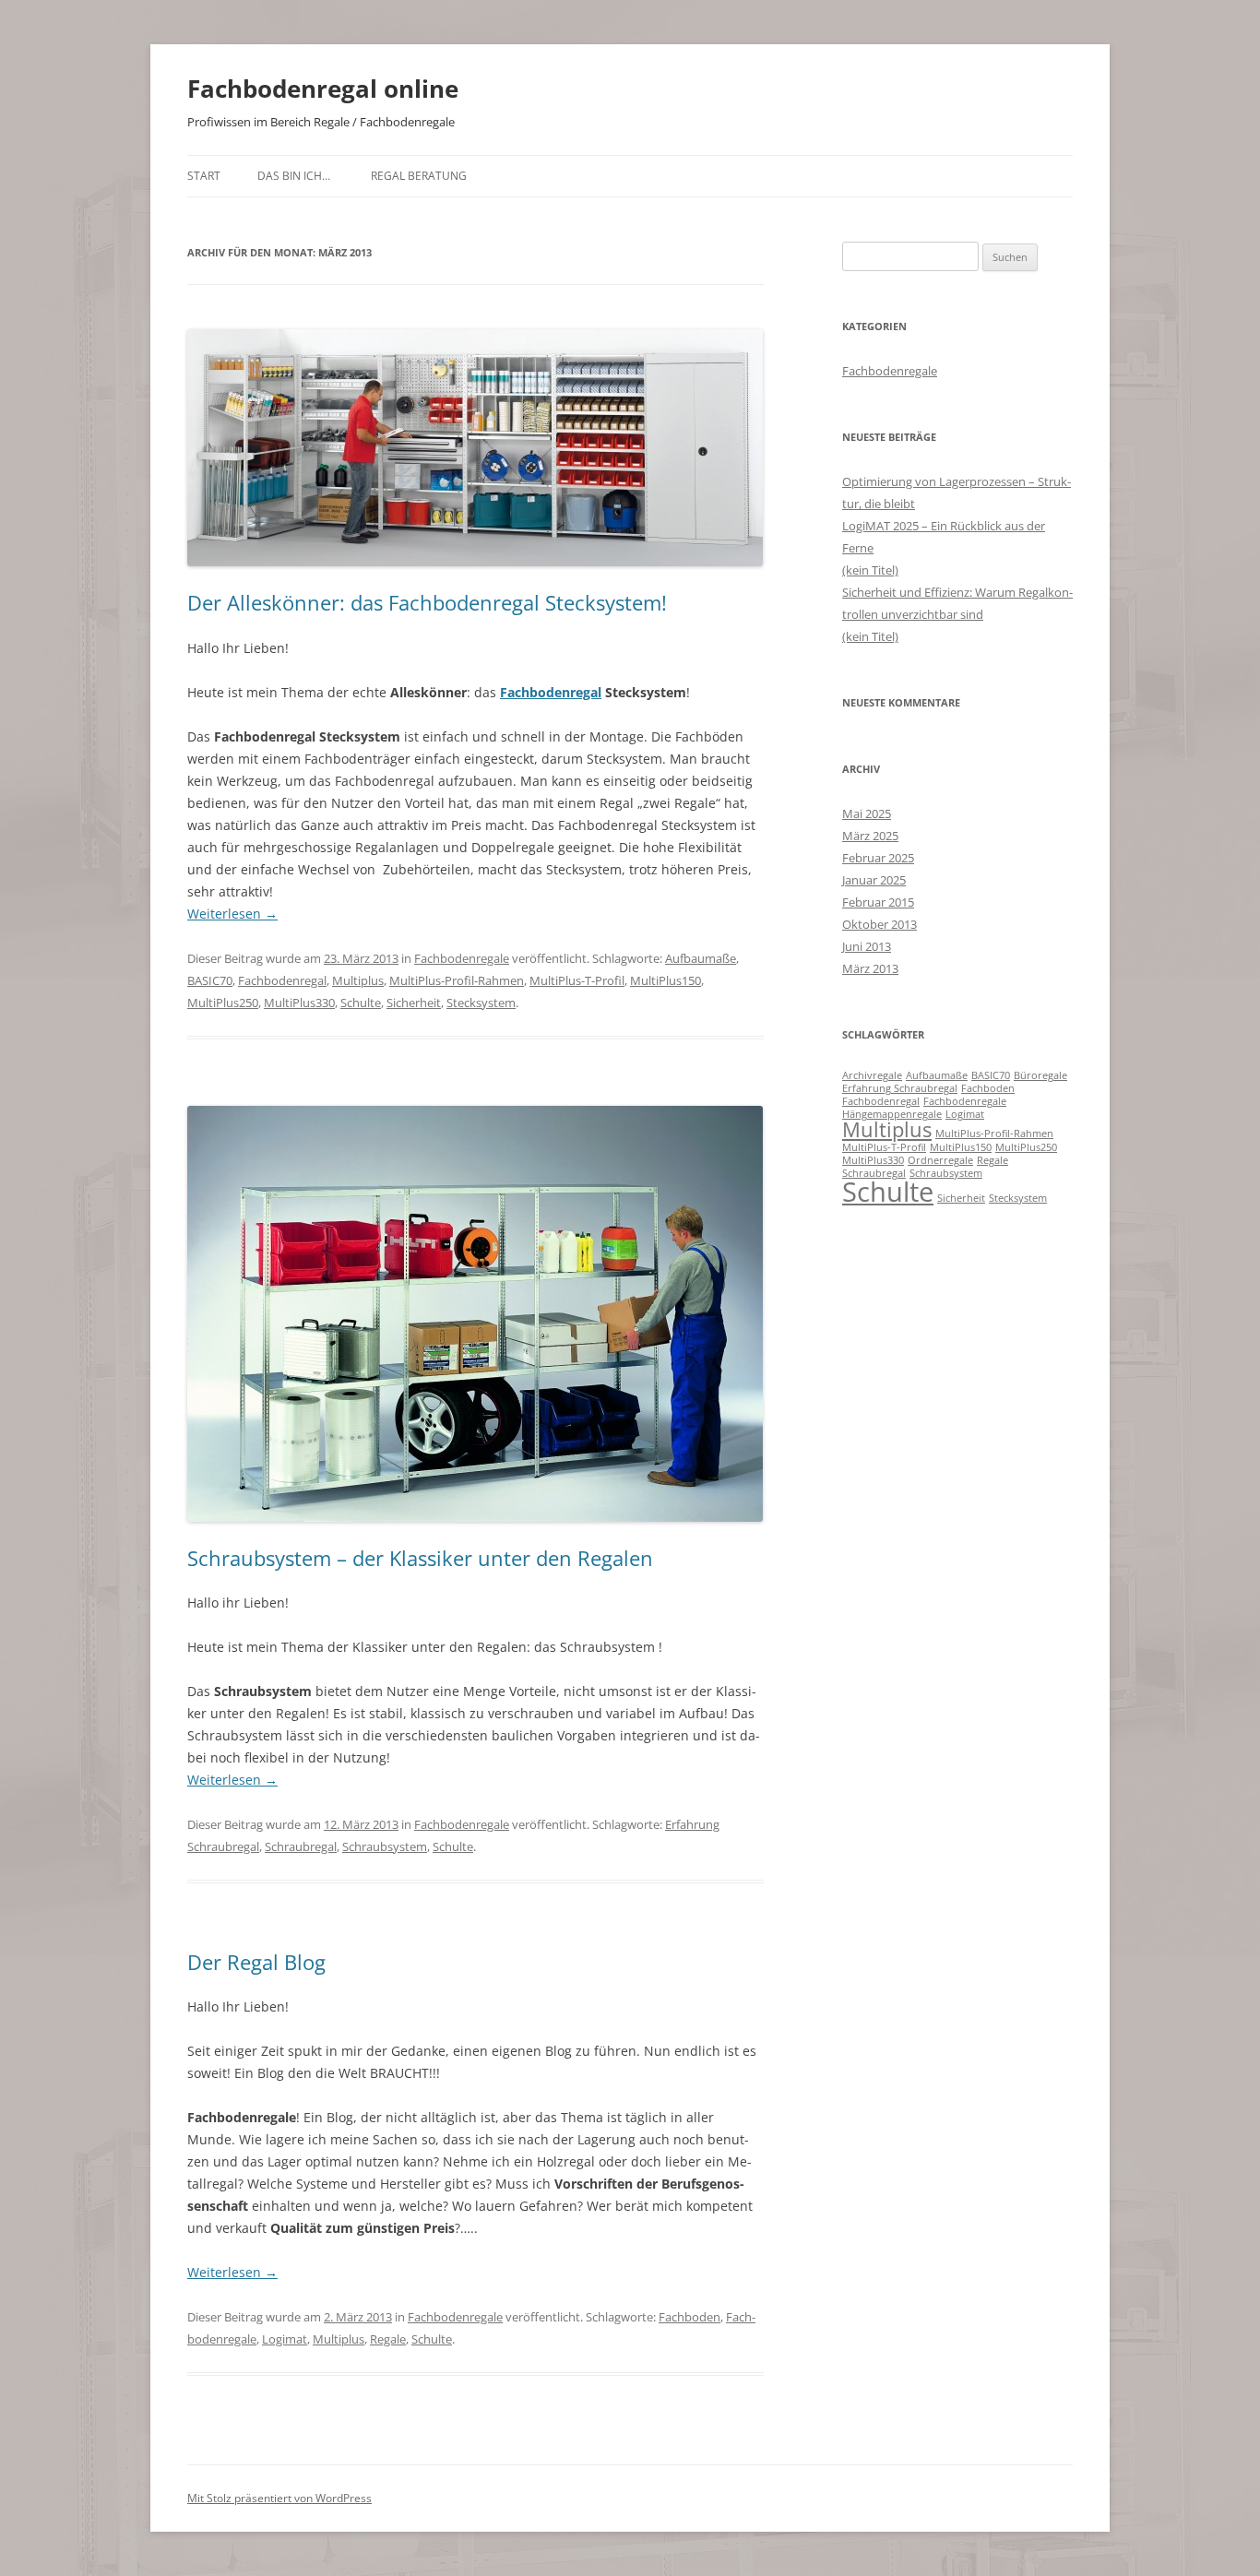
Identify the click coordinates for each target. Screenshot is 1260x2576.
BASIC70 (210, 980)
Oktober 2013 (880, 924)
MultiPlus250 (223, 1003)
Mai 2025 (867, 813)
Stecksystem (481, 1003)
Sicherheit (414, 1003)
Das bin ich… (294, 176)
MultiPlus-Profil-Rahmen (457, 980)
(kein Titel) (870, 570)
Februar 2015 (878, 902)
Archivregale (872, 1075)
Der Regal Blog (256, 1962)
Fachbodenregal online (323, 89)
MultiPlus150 (666, 980)
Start (204, 176)
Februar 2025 (878, 858)
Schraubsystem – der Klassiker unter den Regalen (420, 1558)
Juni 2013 (867, 946)
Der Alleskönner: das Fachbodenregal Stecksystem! (427, 602)
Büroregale (1040, 1075)
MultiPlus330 (299, 1003)
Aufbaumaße (701, 958)
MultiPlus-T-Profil (577, 980)
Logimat (285, 2339)
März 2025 (870, 836)
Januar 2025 (874, 880)
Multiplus (358, 980)
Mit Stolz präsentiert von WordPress (279, 2498)
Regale (388, 2339)
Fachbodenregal (282, 980)
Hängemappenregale (892, 1114)
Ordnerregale (940, 1160)
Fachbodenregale (462, 958)
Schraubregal (301, 1846)
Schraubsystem (385, 1846)
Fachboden (689, 2317)
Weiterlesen (232, 914)
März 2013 (870, 968)
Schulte (361, 1003)
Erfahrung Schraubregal (900, 1088)
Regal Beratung (419, 176)
